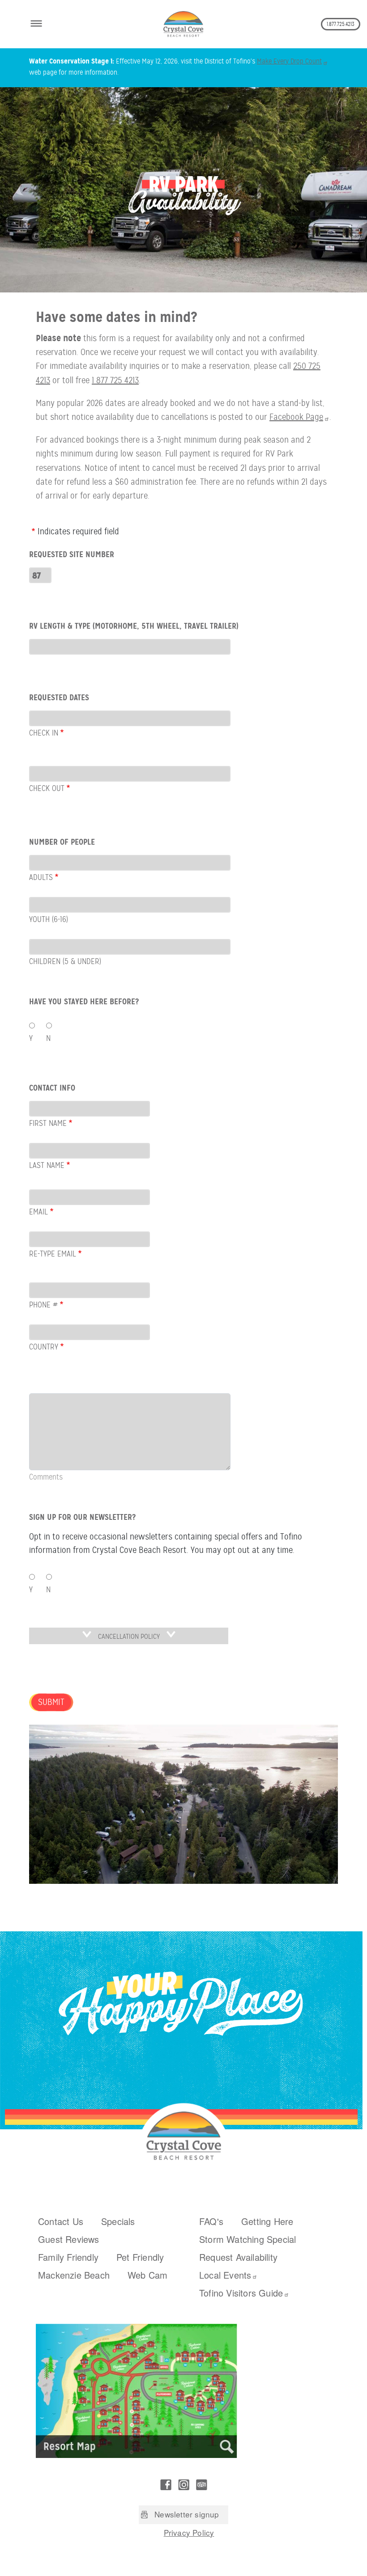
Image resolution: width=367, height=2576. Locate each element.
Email (38, 1212)
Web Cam (147, 2275)
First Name (48, 1123)
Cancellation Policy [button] (129, 1637)
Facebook (166, 2485)
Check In (44, 733)
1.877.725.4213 (341, 24)
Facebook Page (296, 417)
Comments (46, 1477)
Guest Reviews (69, 2239)
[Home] (183, 24)
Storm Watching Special (248, 2239)
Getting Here (267, 2221)
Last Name (47, 1165)
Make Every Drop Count (289, 61)
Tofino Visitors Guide (241, 2293)
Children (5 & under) (65, 961)
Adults (41, 877)
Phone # (43, 1305)
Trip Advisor (201, 2485)
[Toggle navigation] (36, 22)
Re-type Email (53, 1254)
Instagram (183, 2485)
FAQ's (211, 2221)
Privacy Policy (189, 2532)
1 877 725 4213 (115, 380)
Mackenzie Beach (74, 2275)
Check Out (47, 788)
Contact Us (61, 2221)
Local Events (225, 2275)
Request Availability (238, 2257)
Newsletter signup (187, 2514)
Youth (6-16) (49, 919)
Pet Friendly (140, 2257)
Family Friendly (68, 2257)
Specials (118, 2221)
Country (44, 1347)
